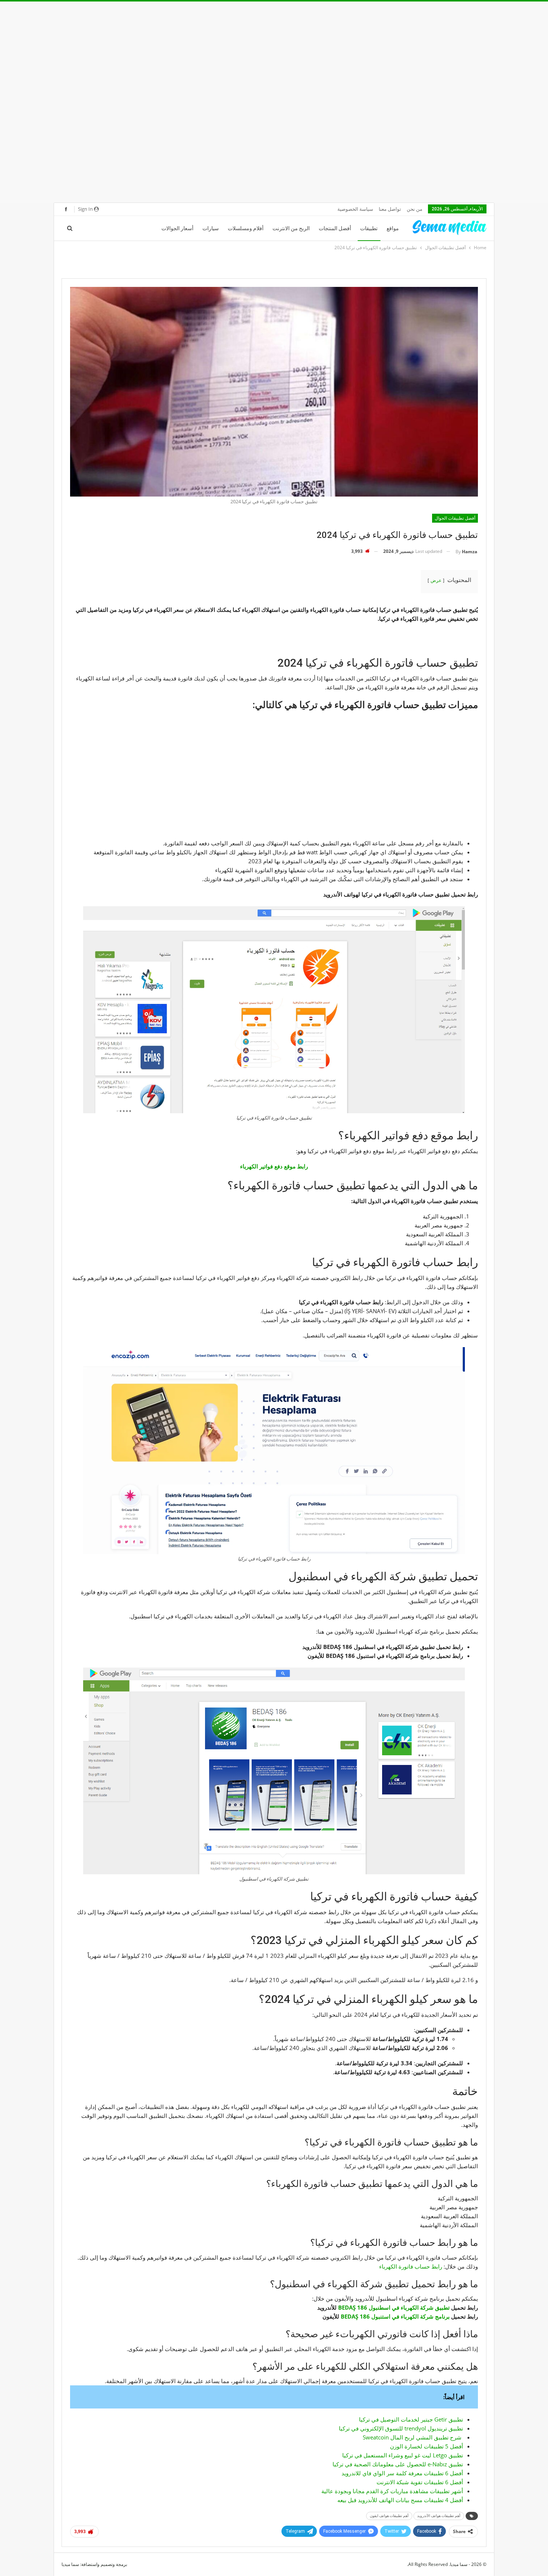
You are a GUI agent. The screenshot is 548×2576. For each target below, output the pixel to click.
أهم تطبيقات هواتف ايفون (389, 2516)
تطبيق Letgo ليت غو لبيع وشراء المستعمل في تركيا (403, 2455)
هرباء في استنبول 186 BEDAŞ (377, 2316)
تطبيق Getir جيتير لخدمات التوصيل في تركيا (411, 2419)
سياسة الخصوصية (355, 209)
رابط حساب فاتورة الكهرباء (411, 2266)
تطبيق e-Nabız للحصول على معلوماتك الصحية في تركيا (398, 2464)
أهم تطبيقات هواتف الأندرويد (439, 2516)
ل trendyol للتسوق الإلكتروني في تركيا (385, 2428)
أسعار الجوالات (177, 228)
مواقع (393, 228)
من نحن (415, 209)
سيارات (211, 228)
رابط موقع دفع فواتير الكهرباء (274, 1166)
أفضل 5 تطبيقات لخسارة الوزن (426, 2446)
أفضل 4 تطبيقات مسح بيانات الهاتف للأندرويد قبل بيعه (400, 2500)
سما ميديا (70, 2564)
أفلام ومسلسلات (246, 228)
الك (416, 2316)
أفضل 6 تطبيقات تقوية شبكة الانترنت (420, 2482)
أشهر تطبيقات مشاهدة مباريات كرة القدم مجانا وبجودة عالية (392, 2491)
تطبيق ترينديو (447, 2428)
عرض (436, 580)
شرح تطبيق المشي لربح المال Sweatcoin (413, 2437)
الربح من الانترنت (291, 228)
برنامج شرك (436, 2316)
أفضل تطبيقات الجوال (455, 518)
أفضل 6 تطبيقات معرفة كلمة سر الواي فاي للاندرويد (402, 2473)
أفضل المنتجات (335, 228)
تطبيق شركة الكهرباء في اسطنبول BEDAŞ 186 (394, 2307)
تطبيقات (369, 228)
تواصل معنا (390, 209)
